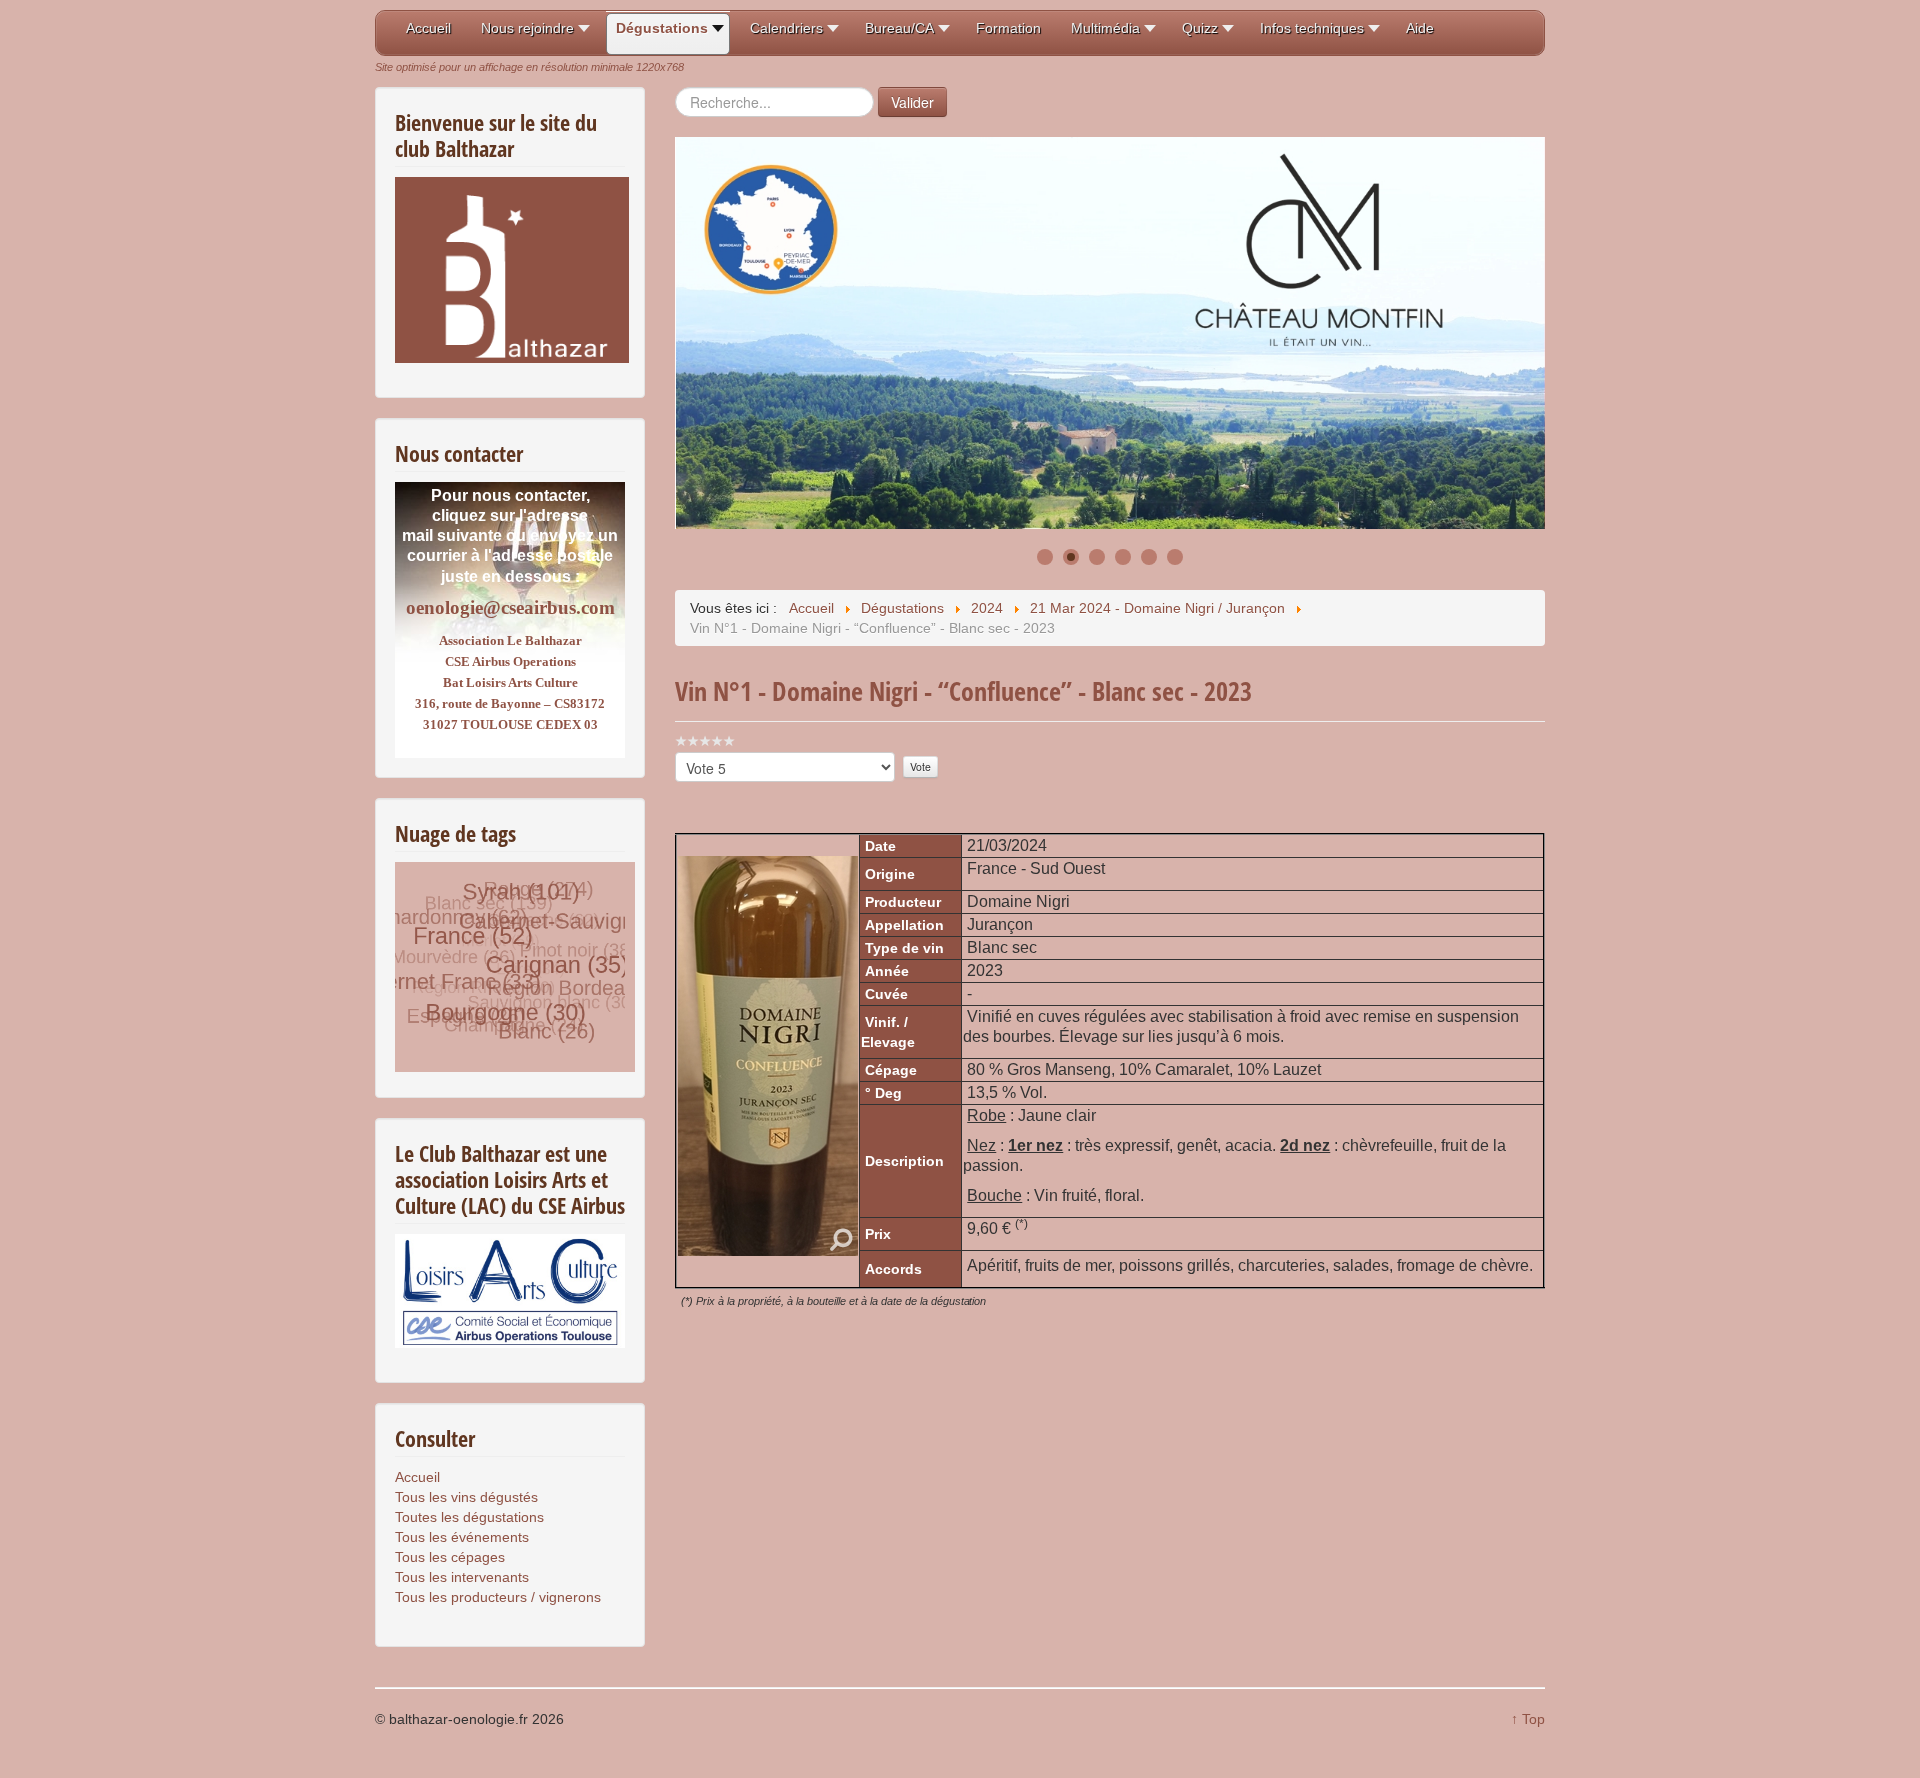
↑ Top (1528, 1719)
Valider (912, 102)
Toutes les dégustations (469, 1517)
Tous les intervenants (462, 1577)
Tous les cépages (450, 1557)
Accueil (417, 1477)
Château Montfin (766, 446)
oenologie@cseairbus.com (510, 607)
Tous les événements (462, 1537)
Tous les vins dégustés (466, 1497)
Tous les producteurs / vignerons (498, 1597)
